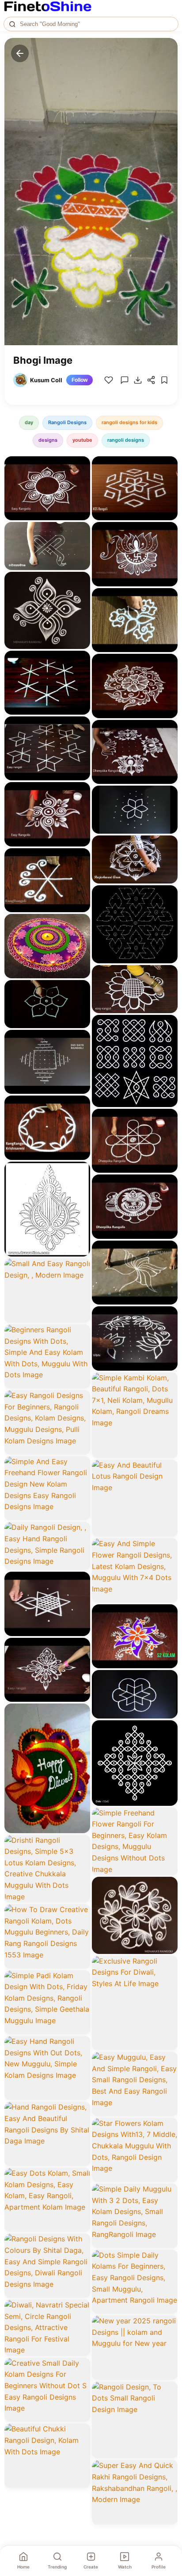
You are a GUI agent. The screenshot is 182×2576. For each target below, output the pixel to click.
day (29, 422)
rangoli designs (126, 440)
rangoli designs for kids (129, 422)
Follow (80, 380)
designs (48, 440)
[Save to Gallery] (80, 482)
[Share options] (80, 466)
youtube (82, 440)
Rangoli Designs (67, 422)
